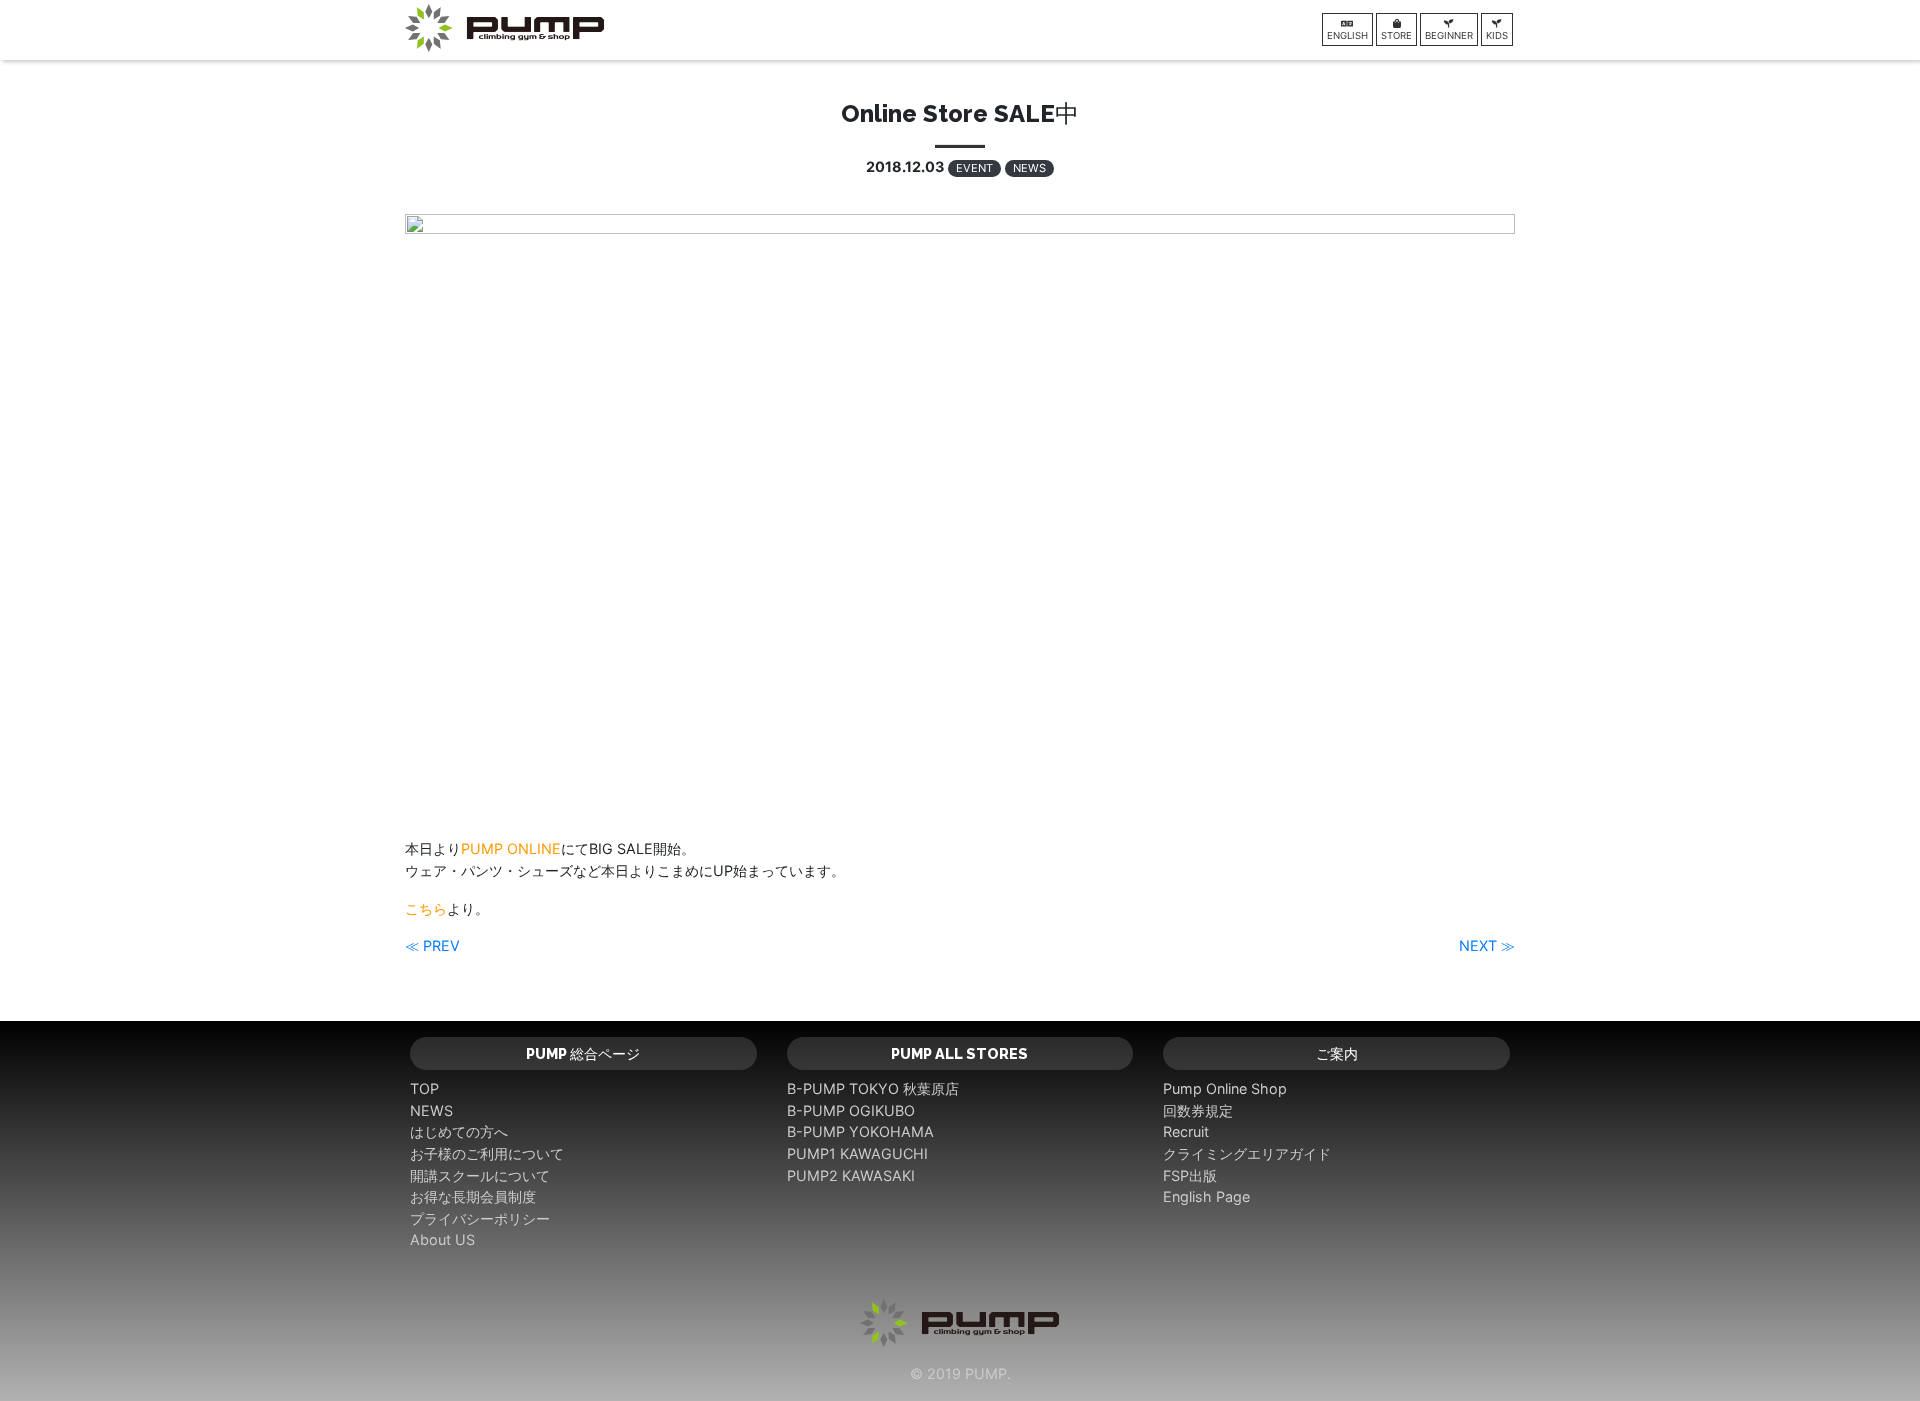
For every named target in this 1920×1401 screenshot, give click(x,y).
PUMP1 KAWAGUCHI (857, 1153)
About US (442, 1239)
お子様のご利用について (487, 1153)
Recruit (1186, 1131)
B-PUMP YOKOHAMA (860, 1131)
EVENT (974, 168)
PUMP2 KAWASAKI (851, 1175)
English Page (1206, 1196)
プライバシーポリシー (480, 1218)
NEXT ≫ (1487, 945)
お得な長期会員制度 (473, 1196)
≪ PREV (432, 945)
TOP (424, 1088)
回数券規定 (1198, 1110)
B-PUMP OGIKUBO (851, 1110)
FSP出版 (1190, 1175)
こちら (426, 908)
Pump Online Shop (1225, 1088)
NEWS (1029, 168)
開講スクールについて (480, 1175)
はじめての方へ (459, 1131)
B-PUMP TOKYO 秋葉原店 (873, 1088)
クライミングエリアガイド (1247, 1153)
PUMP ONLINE (511, 848)
